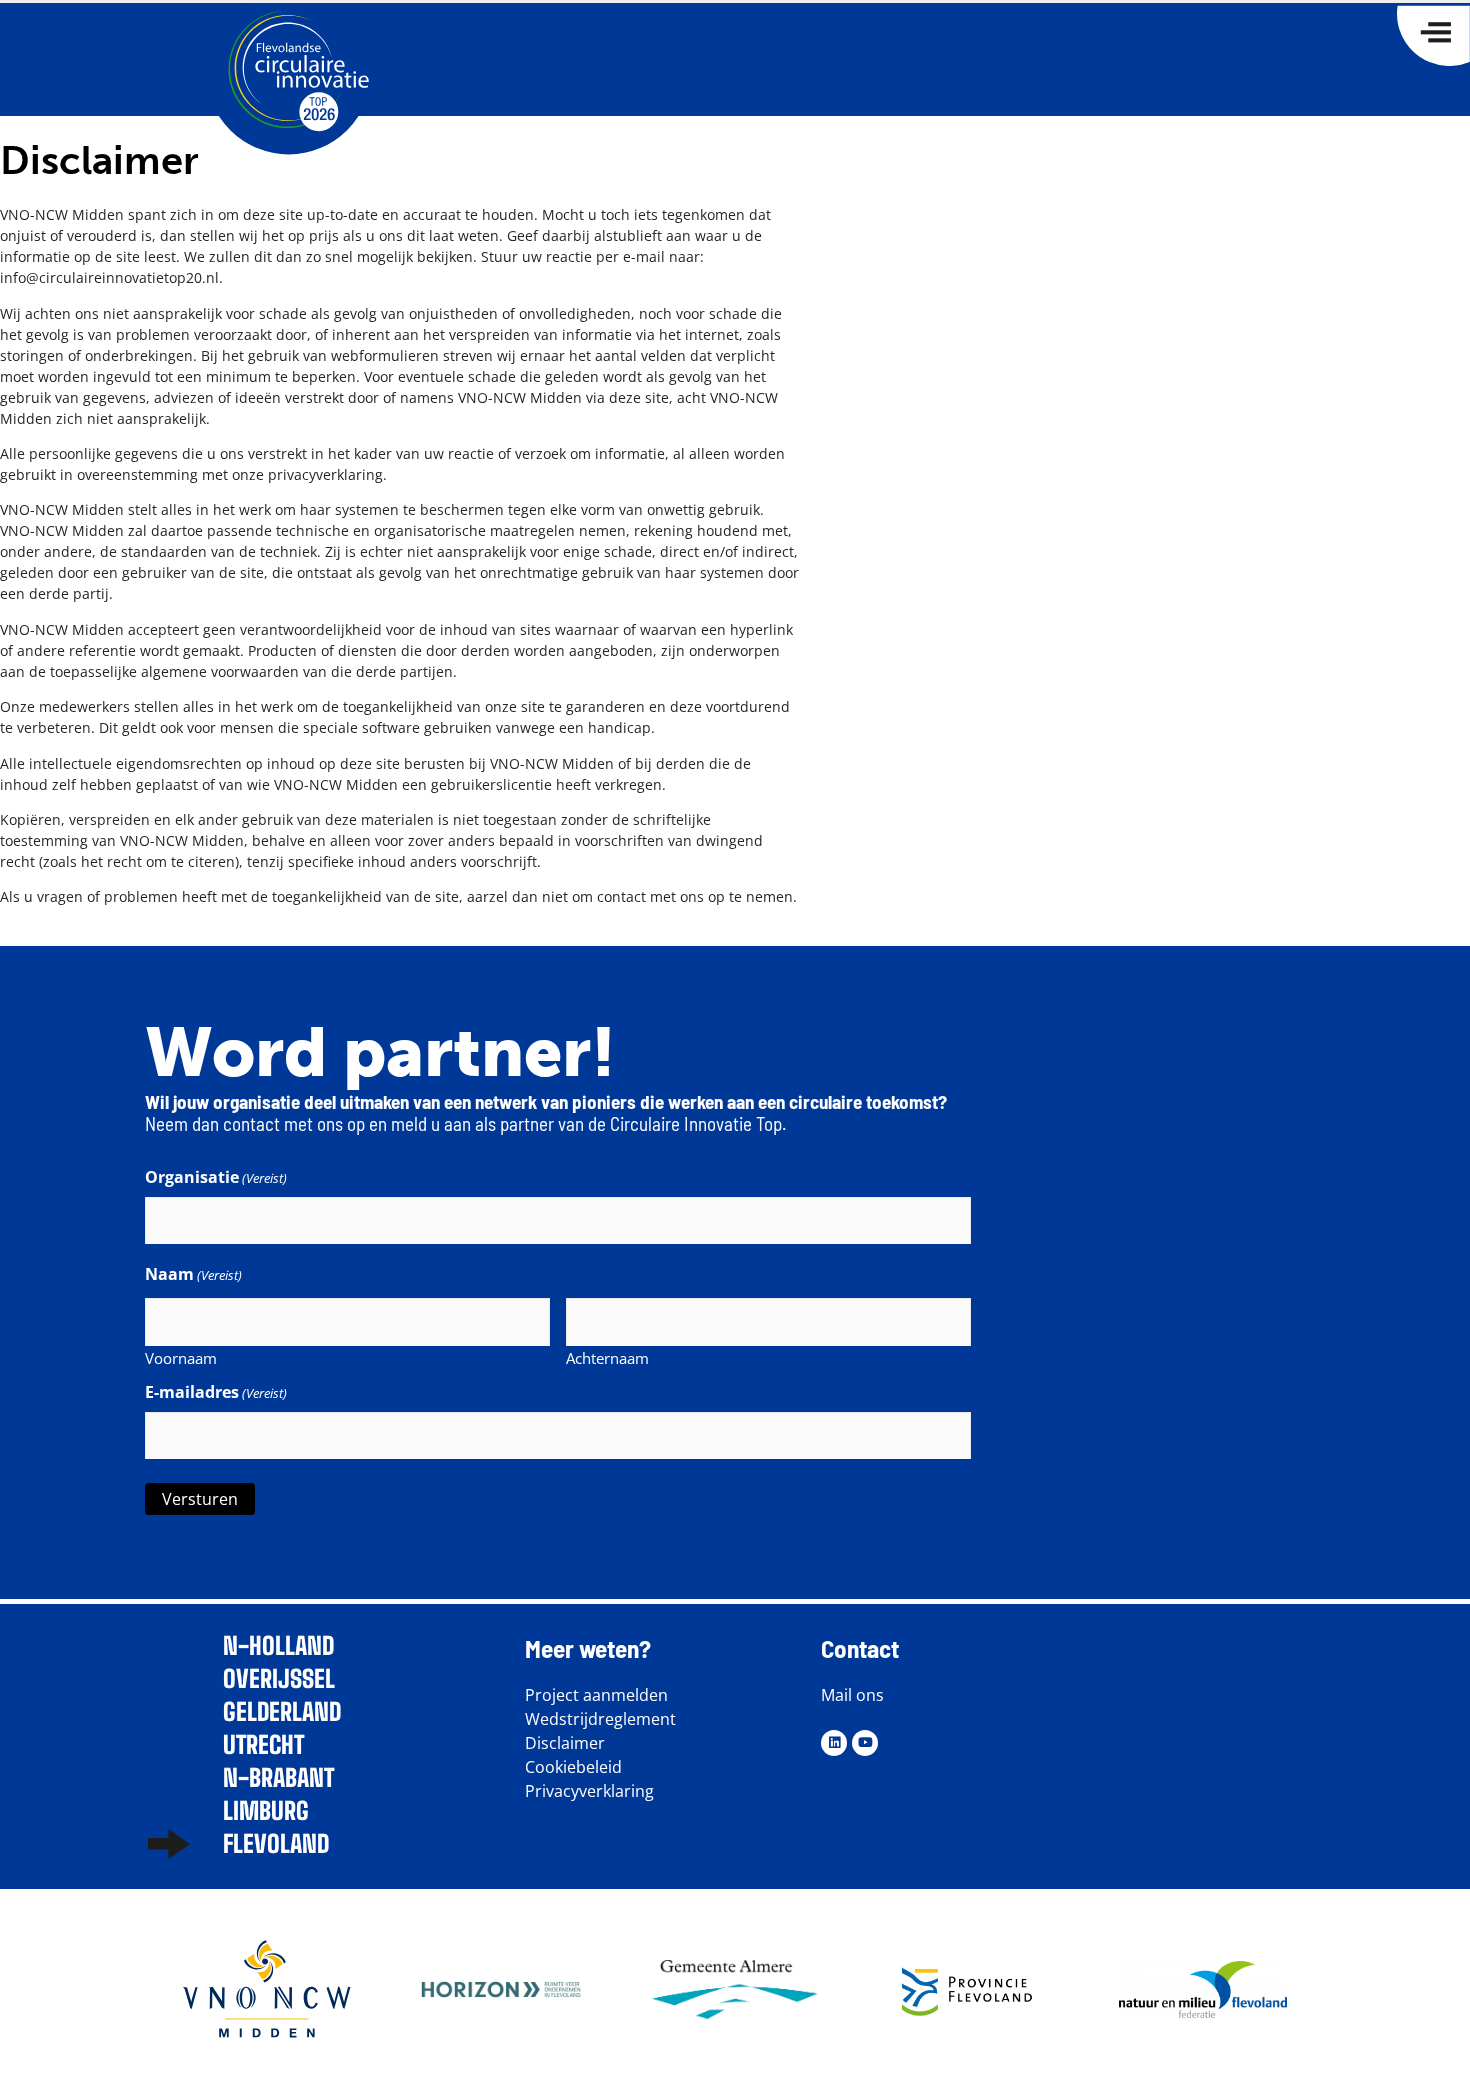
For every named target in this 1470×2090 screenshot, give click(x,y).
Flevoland (276, 1843)
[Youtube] (865, 1743)
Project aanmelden (596, 1695)
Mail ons (852, 1695)
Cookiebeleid (573, 1767)
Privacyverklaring (589, 1791)
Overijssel (279, 1678)
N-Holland (278, 1645)
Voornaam (181, 1357)
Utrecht (263, 1744)
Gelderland (282, 1711)
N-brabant (278, 1777)
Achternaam (607, 1357)
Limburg (266, 1810)
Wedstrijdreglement (600, 1719)
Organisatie (216, 1177)
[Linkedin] (834, 1743)
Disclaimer (565, 1743)
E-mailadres (216, 1392)
